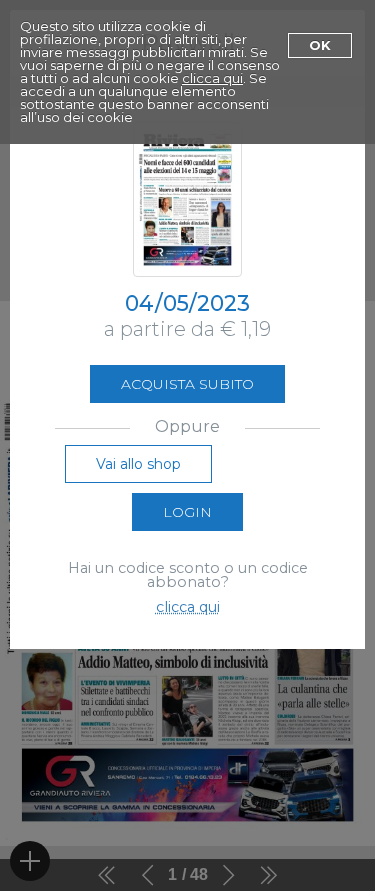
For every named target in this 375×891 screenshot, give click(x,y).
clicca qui (212, 78)
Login (187, 512)
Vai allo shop (138, 464)
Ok (320, 45)
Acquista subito (187, 384)
